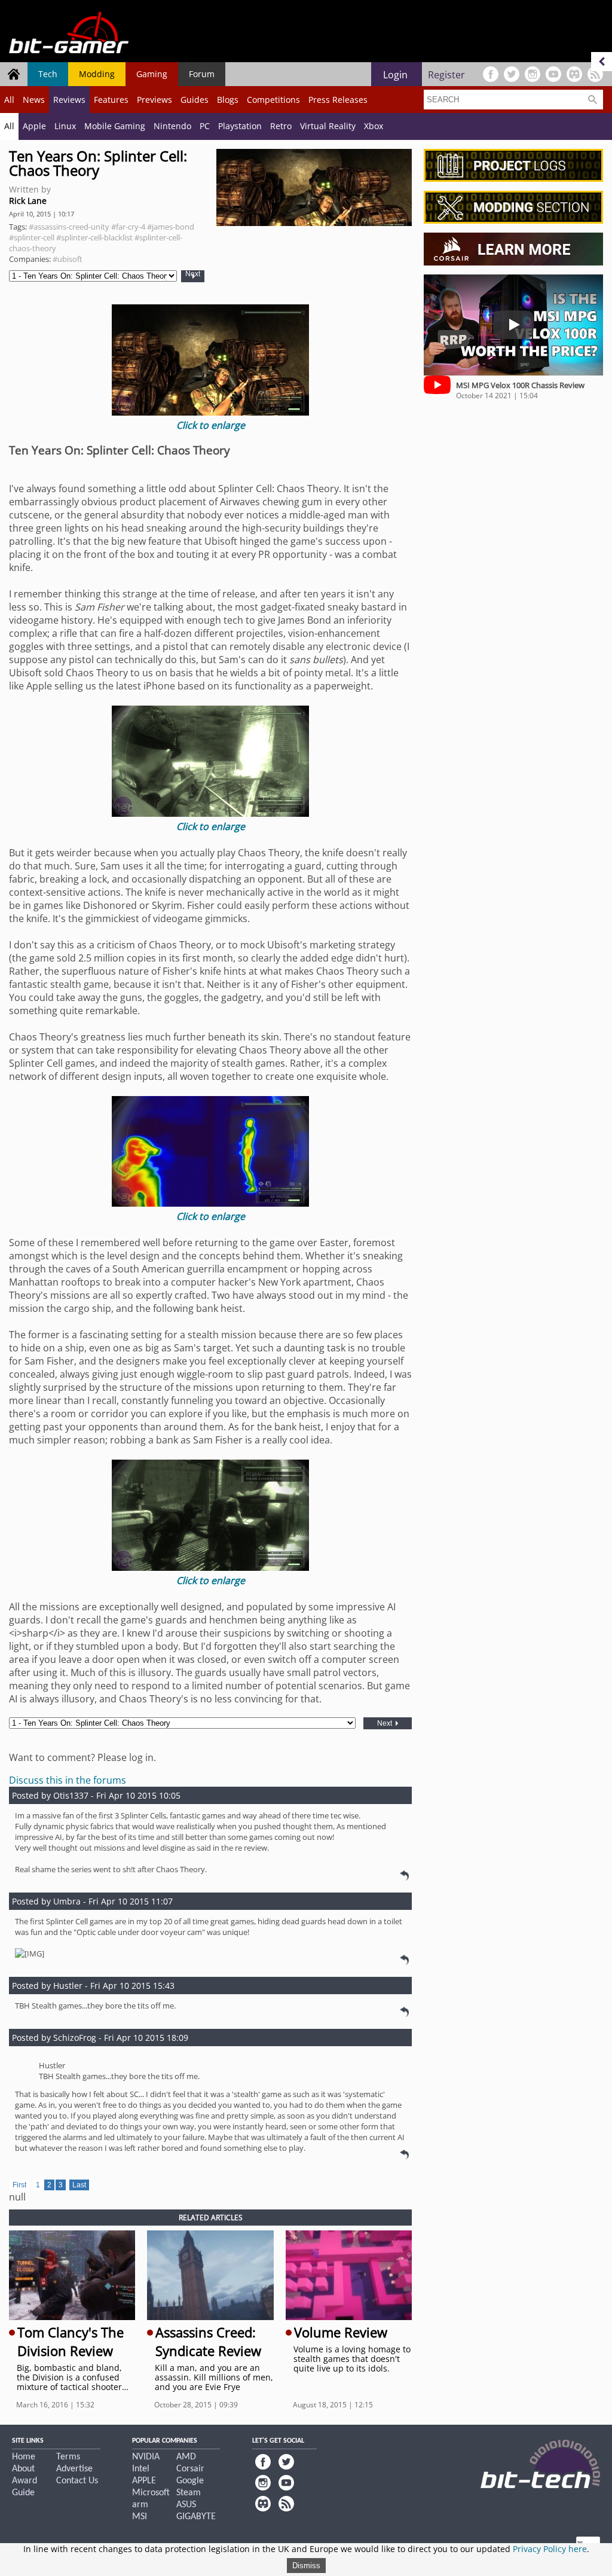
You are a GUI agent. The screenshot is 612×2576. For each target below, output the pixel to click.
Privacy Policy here (550, 2549)
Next (193, 274)
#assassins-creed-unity (69, 227)
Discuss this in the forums (68, 1780)
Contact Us (77, 2481)
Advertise (74, 2469)
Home (24, 2457)
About (23, 2469)
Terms (68, 2457)
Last (79, 2185)
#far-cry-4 (128, 227)
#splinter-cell (32, 237)
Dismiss (306, 2566)
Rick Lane (28, 201)
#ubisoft (68, 259)
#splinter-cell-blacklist (94, 237)
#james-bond (171, 227)
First (19, 2185)
